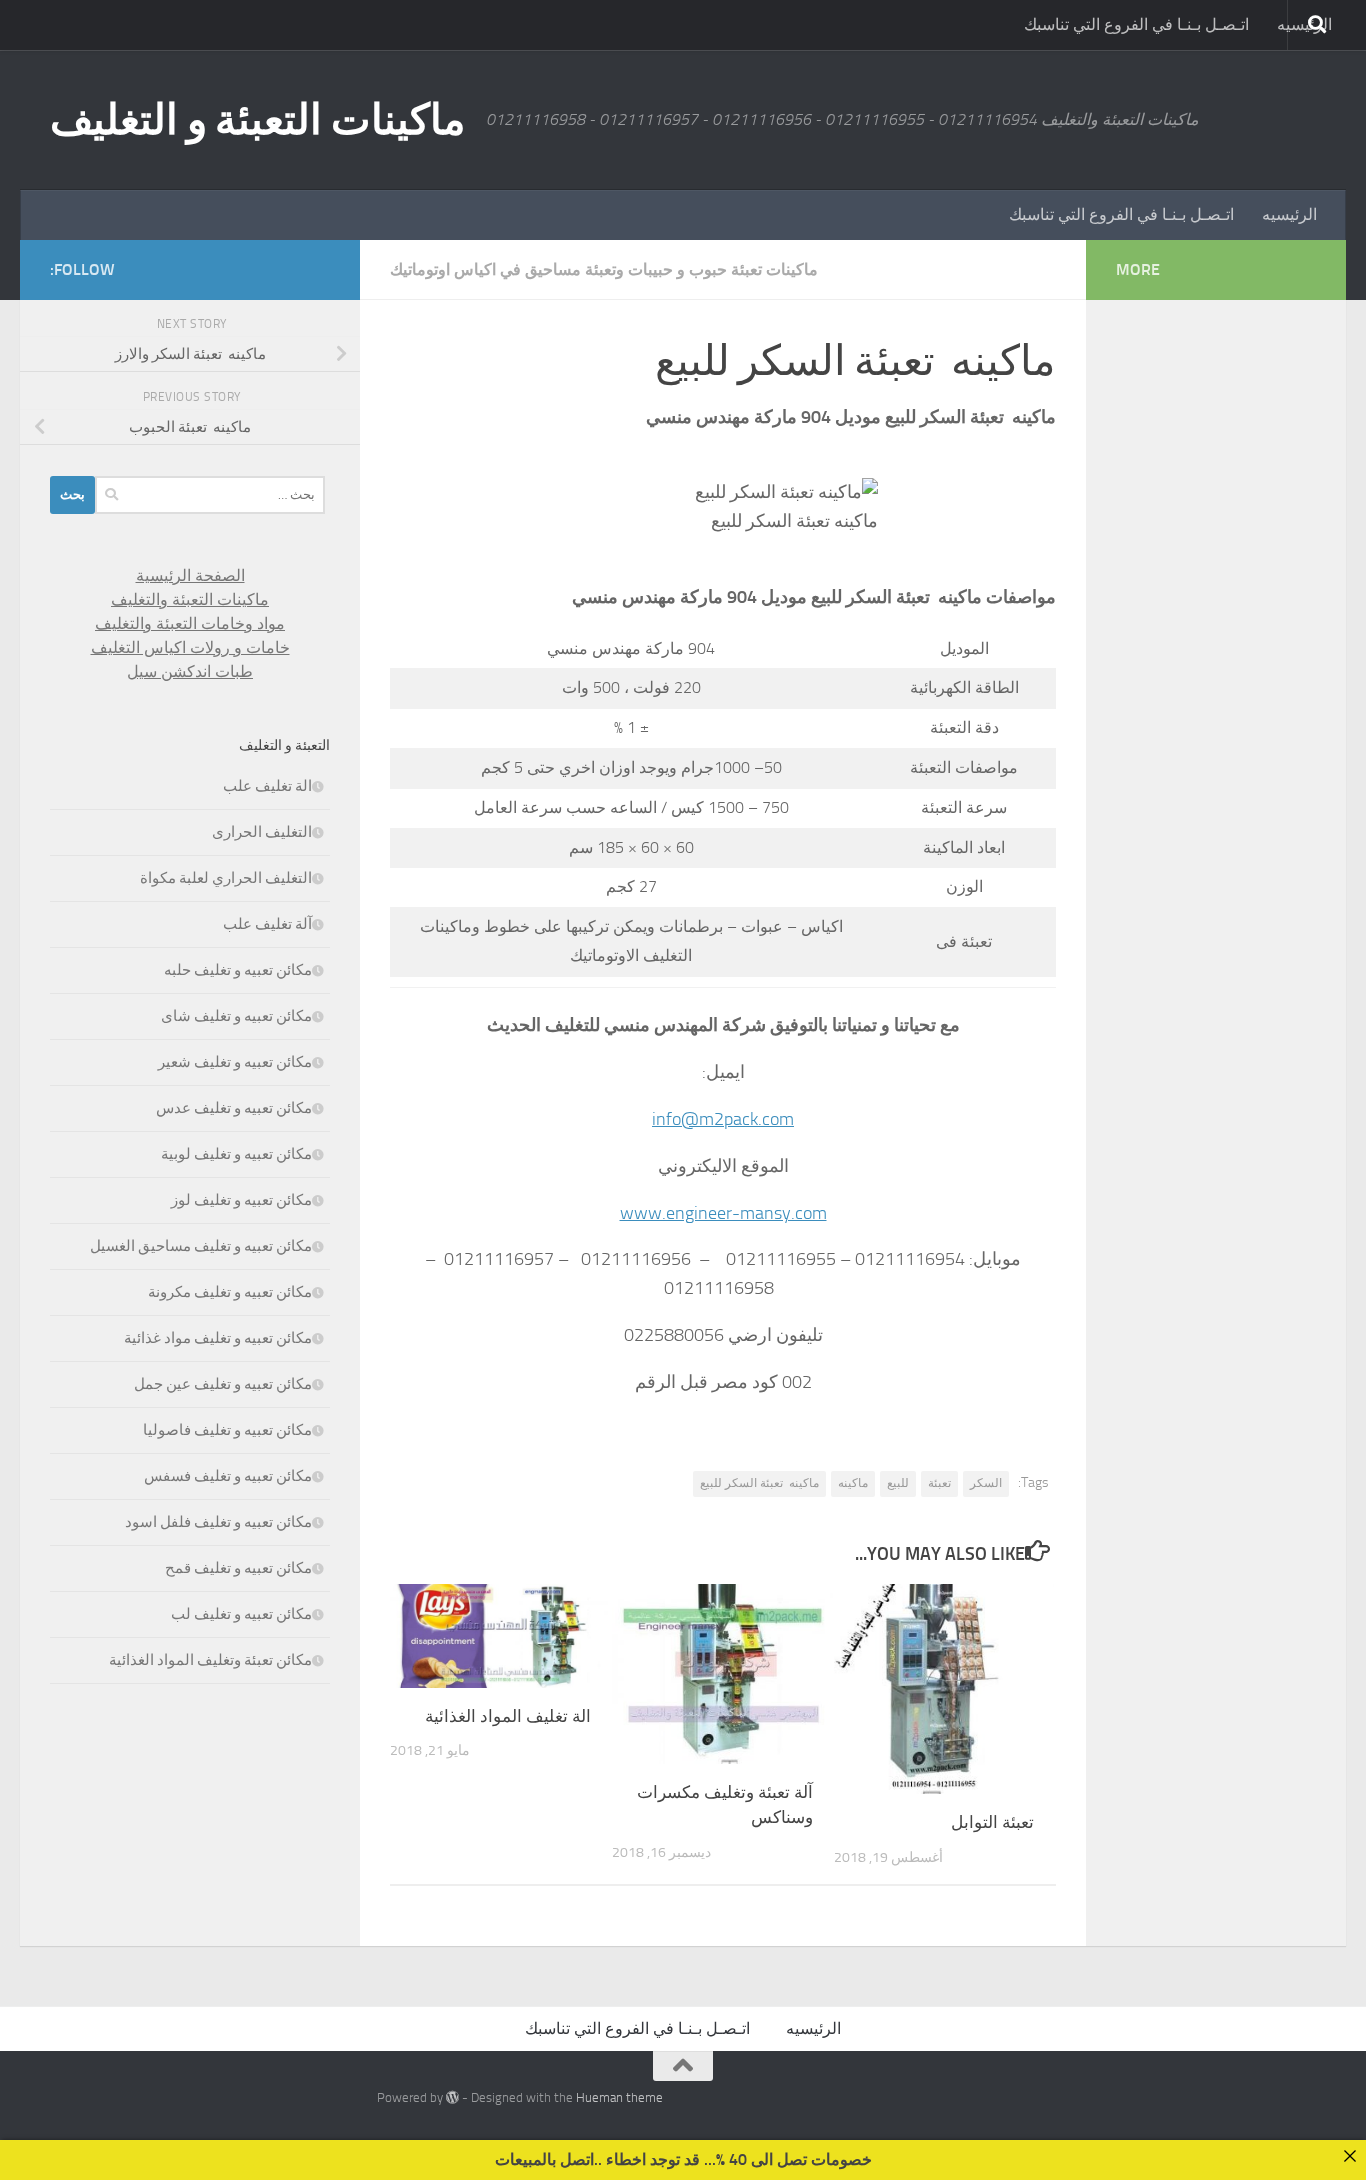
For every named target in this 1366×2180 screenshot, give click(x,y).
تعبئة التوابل (992, 1822)
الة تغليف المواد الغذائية (508, 1716)
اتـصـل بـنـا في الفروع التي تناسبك (1136, 24)
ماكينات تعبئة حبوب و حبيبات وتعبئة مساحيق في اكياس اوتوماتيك (604, 269)
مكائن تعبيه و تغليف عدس (234, 1108)
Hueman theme (619, 2097)
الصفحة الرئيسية (190, 575)
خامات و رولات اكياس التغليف (190, 647)
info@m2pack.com (723, 1119)
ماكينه (853, 1483)
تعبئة (939, 1483)
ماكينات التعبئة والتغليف (190, 599)
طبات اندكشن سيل (190, 671)
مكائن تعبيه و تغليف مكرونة (230, 1292)
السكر (986, 1483)
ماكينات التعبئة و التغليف (258, 120)
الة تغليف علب (267, 786)
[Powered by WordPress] (452, 2097)
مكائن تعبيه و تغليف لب (241, 1614)
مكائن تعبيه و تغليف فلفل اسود (218, 1522)
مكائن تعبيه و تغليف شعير (235, 1062)
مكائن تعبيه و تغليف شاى (236, 1016)
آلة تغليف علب (267, 924)
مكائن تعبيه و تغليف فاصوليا (227, 1430)
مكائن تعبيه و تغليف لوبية (236, 1154)
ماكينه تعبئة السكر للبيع (759, 1483)
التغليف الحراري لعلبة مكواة (226, 878)
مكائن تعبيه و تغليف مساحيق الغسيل (201, 1246)
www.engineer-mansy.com (723, 1213)
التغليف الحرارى (262, 832)
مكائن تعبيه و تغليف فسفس (228, 1476)
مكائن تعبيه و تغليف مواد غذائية (218, 1338)
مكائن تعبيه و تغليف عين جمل (223, 1384)
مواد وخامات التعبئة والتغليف (190, 623)
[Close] (1350, 2156)
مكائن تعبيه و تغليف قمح (238, 1568)
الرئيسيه (1289, 214)
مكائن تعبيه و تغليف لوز (241, 1200)
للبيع (898, 1483)
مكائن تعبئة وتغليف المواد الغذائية (210, 1660)
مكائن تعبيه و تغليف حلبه (238, 970)
